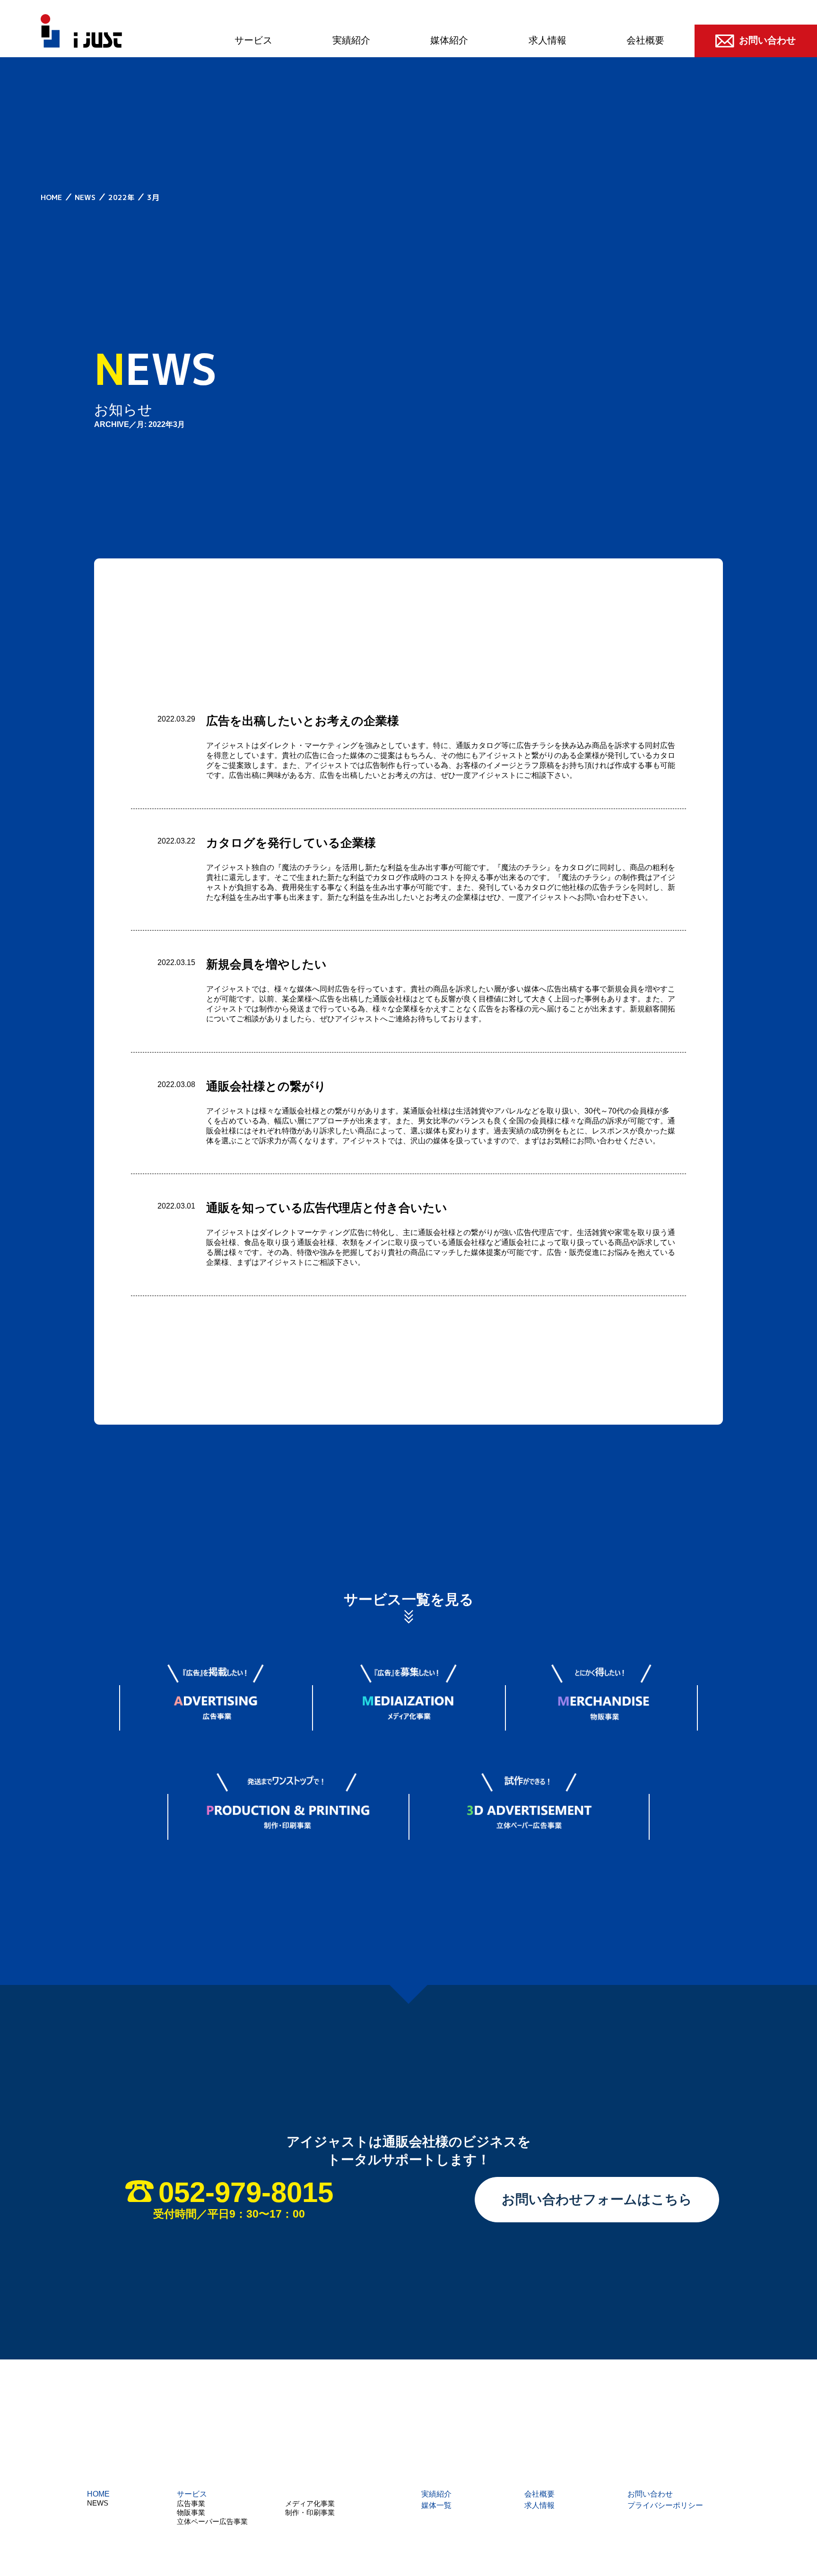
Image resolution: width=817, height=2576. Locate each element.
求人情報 (548, 40)
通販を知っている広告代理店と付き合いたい (327, 1208)
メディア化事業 (310, 2503)
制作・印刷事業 (310, 2512)
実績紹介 (351, 40)
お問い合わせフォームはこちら (597, 2199)
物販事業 (191, 2512)
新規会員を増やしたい (266, 964)
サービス (253, 40)
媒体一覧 (436, 2505)
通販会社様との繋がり (266, 1086)
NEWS (98, 2503)
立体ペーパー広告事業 (212, 2521)
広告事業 (191, 2503)
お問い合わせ (650, 2494)
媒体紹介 (449, 40)
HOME (98, 2494)
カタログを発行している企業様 (291, 843)
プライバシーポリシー (665, 2505)
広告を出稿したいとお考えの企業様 (303, 721)
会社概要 (645, 40)
